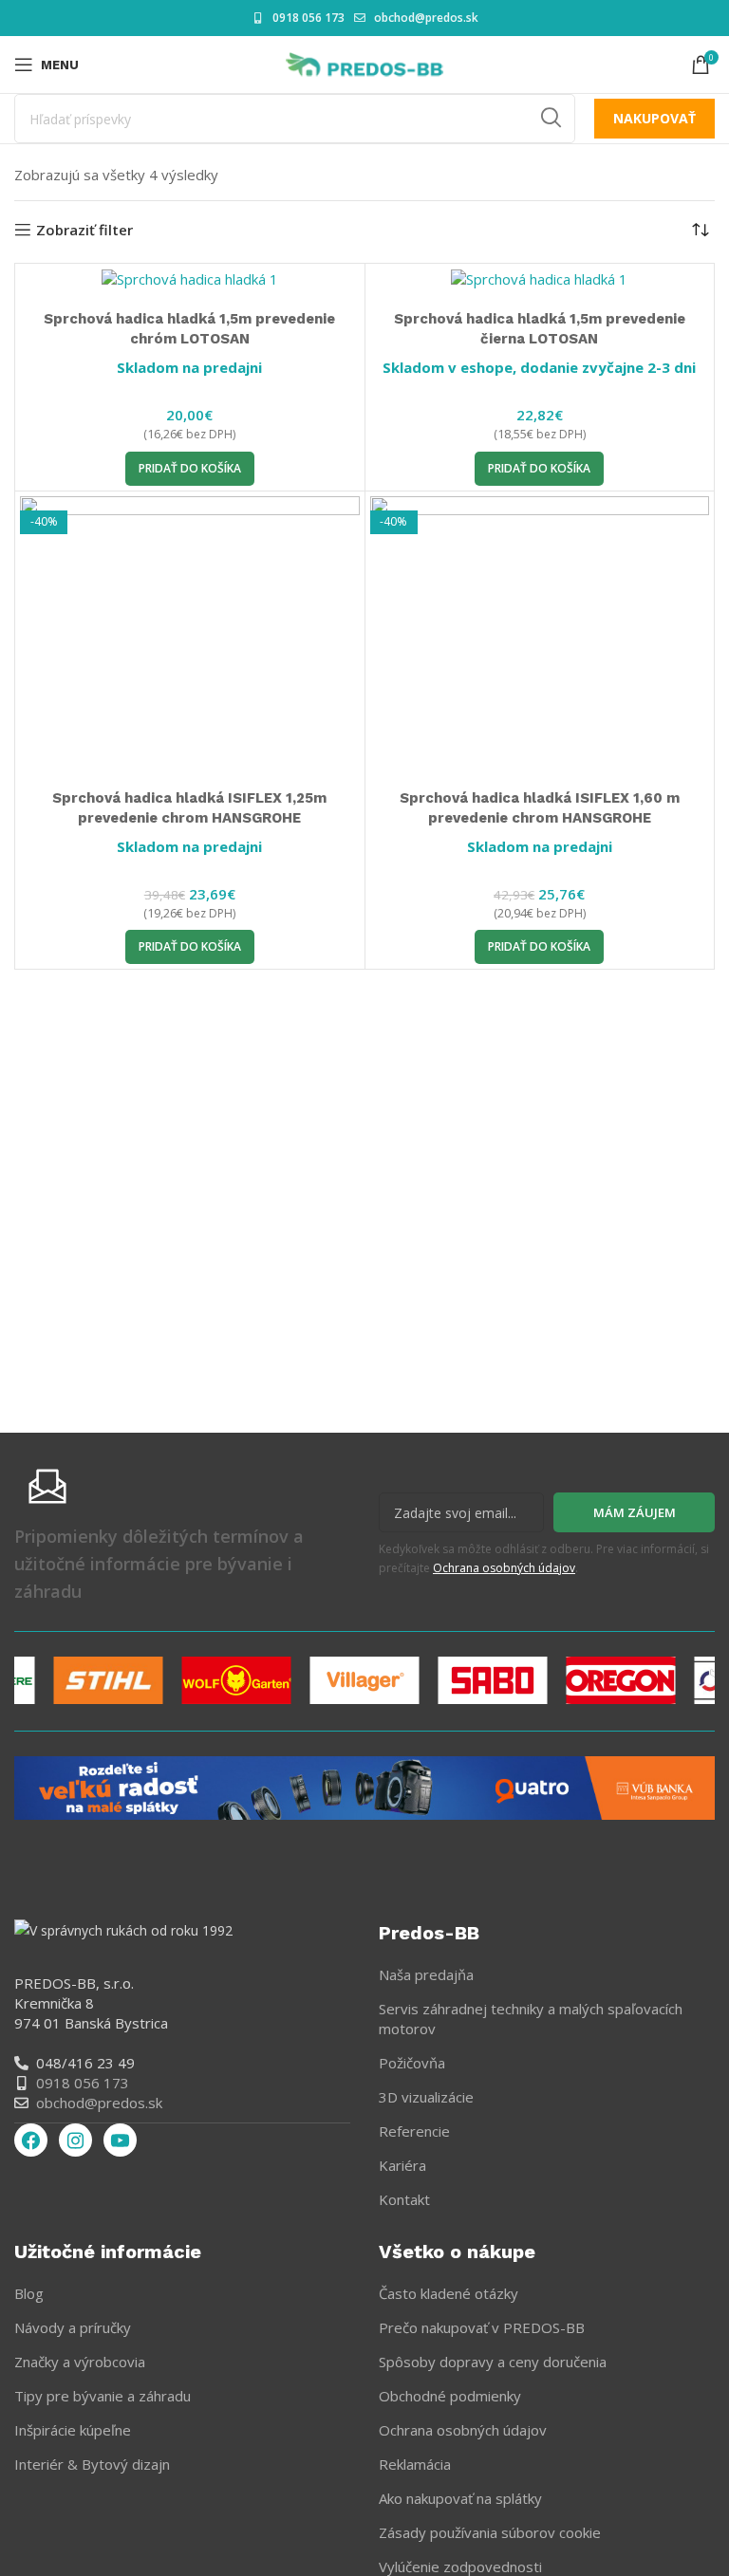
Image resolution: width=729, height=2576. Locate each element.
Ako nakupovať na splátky (460, 2498)
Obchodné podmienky (450, 2396)
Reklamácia (415, 2464)
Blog (29, 2293)
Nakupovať (654, 118)
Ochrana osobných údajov (504, 1568)
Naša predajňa (426, 1974)
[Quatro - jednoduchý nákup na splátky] (364, 1787)
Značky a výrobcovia (80, 2362)
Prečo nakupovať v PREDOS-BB (482, 2327)
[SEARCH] (551, 119)
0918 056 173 (308, 18)
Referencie (414, 2131)
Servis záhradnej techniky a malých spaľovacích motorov (531, 2019)
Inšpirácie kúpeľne (73, 2430)
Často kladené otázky (449, 2293)
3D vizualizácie (426, 2097)
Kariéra (402, 2165)
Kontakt (404, 2199)
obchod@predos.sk (426, 18)
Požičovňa (412, 2063)
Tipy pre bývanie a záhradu (103, 2396)
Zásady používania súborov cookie (490, 2532)
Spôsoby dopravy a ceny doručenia (493, 2362)
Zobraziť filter (84, 230)
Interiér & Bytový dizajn (92, 2464)
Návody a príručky (73, 2327)
